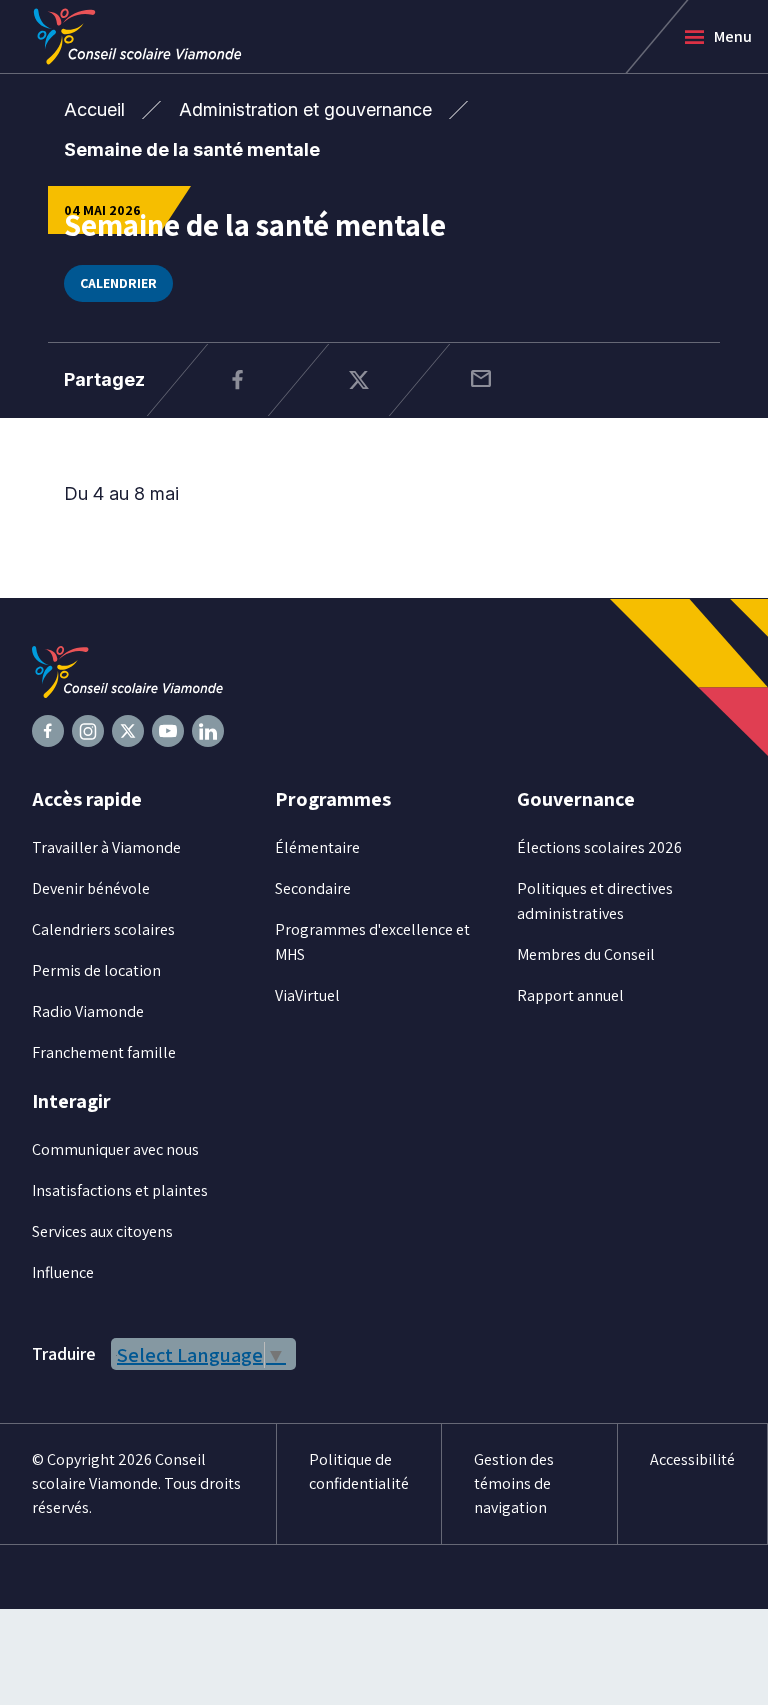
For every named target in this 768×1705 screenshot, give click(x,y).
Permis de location (96, 970)
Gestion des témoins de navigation (514, 1483)
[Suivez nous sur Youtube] (168, 731)
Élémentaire (317, 847)
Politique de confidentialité (359, 1471)
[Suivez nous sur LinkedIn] (208, 731)
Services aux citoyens (102, 1231)
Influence (63, 1272)
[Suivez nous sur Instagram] (88, 731)
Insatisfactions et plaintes (120, 1190)
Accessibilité (692, 1459)
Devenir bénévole (91, 888)
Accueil (94, 109)
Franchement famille (104, 1052)
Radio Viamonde (88, 1011)
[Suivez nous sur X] (128, 731)
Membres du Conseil (586, 954)
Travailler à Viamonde (106, 847)
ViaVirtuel (307, 995)
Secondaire (313, 888)
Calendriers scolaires (103, 929)
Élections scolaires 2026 (599, 847)
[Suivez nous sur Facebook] (48, 731)
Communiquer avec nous (115, 1149)
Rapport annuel (570, 995)
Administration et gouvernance (305, 109)
